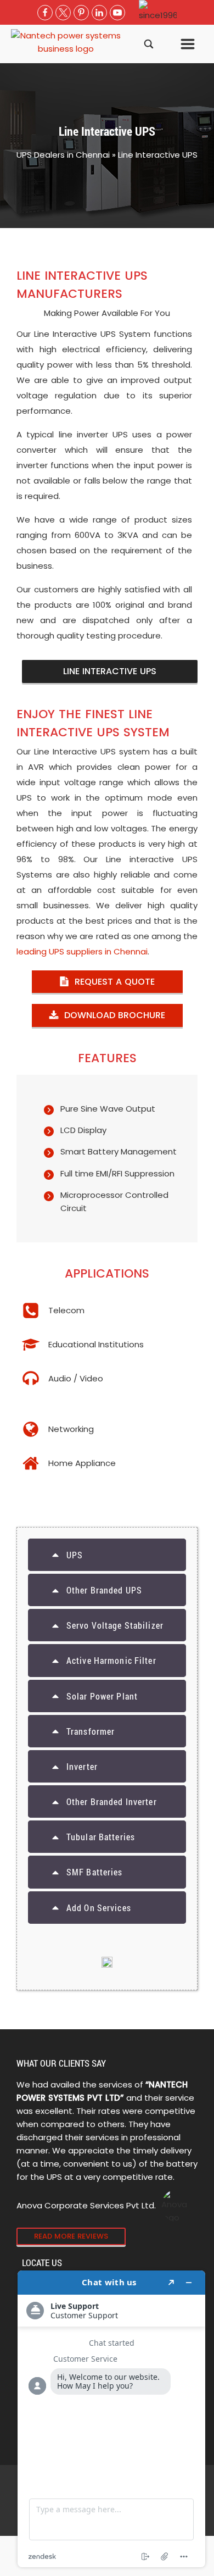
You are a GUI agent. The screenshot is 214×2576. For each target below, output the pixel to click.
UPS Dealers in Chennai (63, 155)
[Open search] (149, 44)
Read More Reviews (71, 2236)
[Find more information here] (111, 2419)
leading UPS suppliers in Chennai (82, 951)
